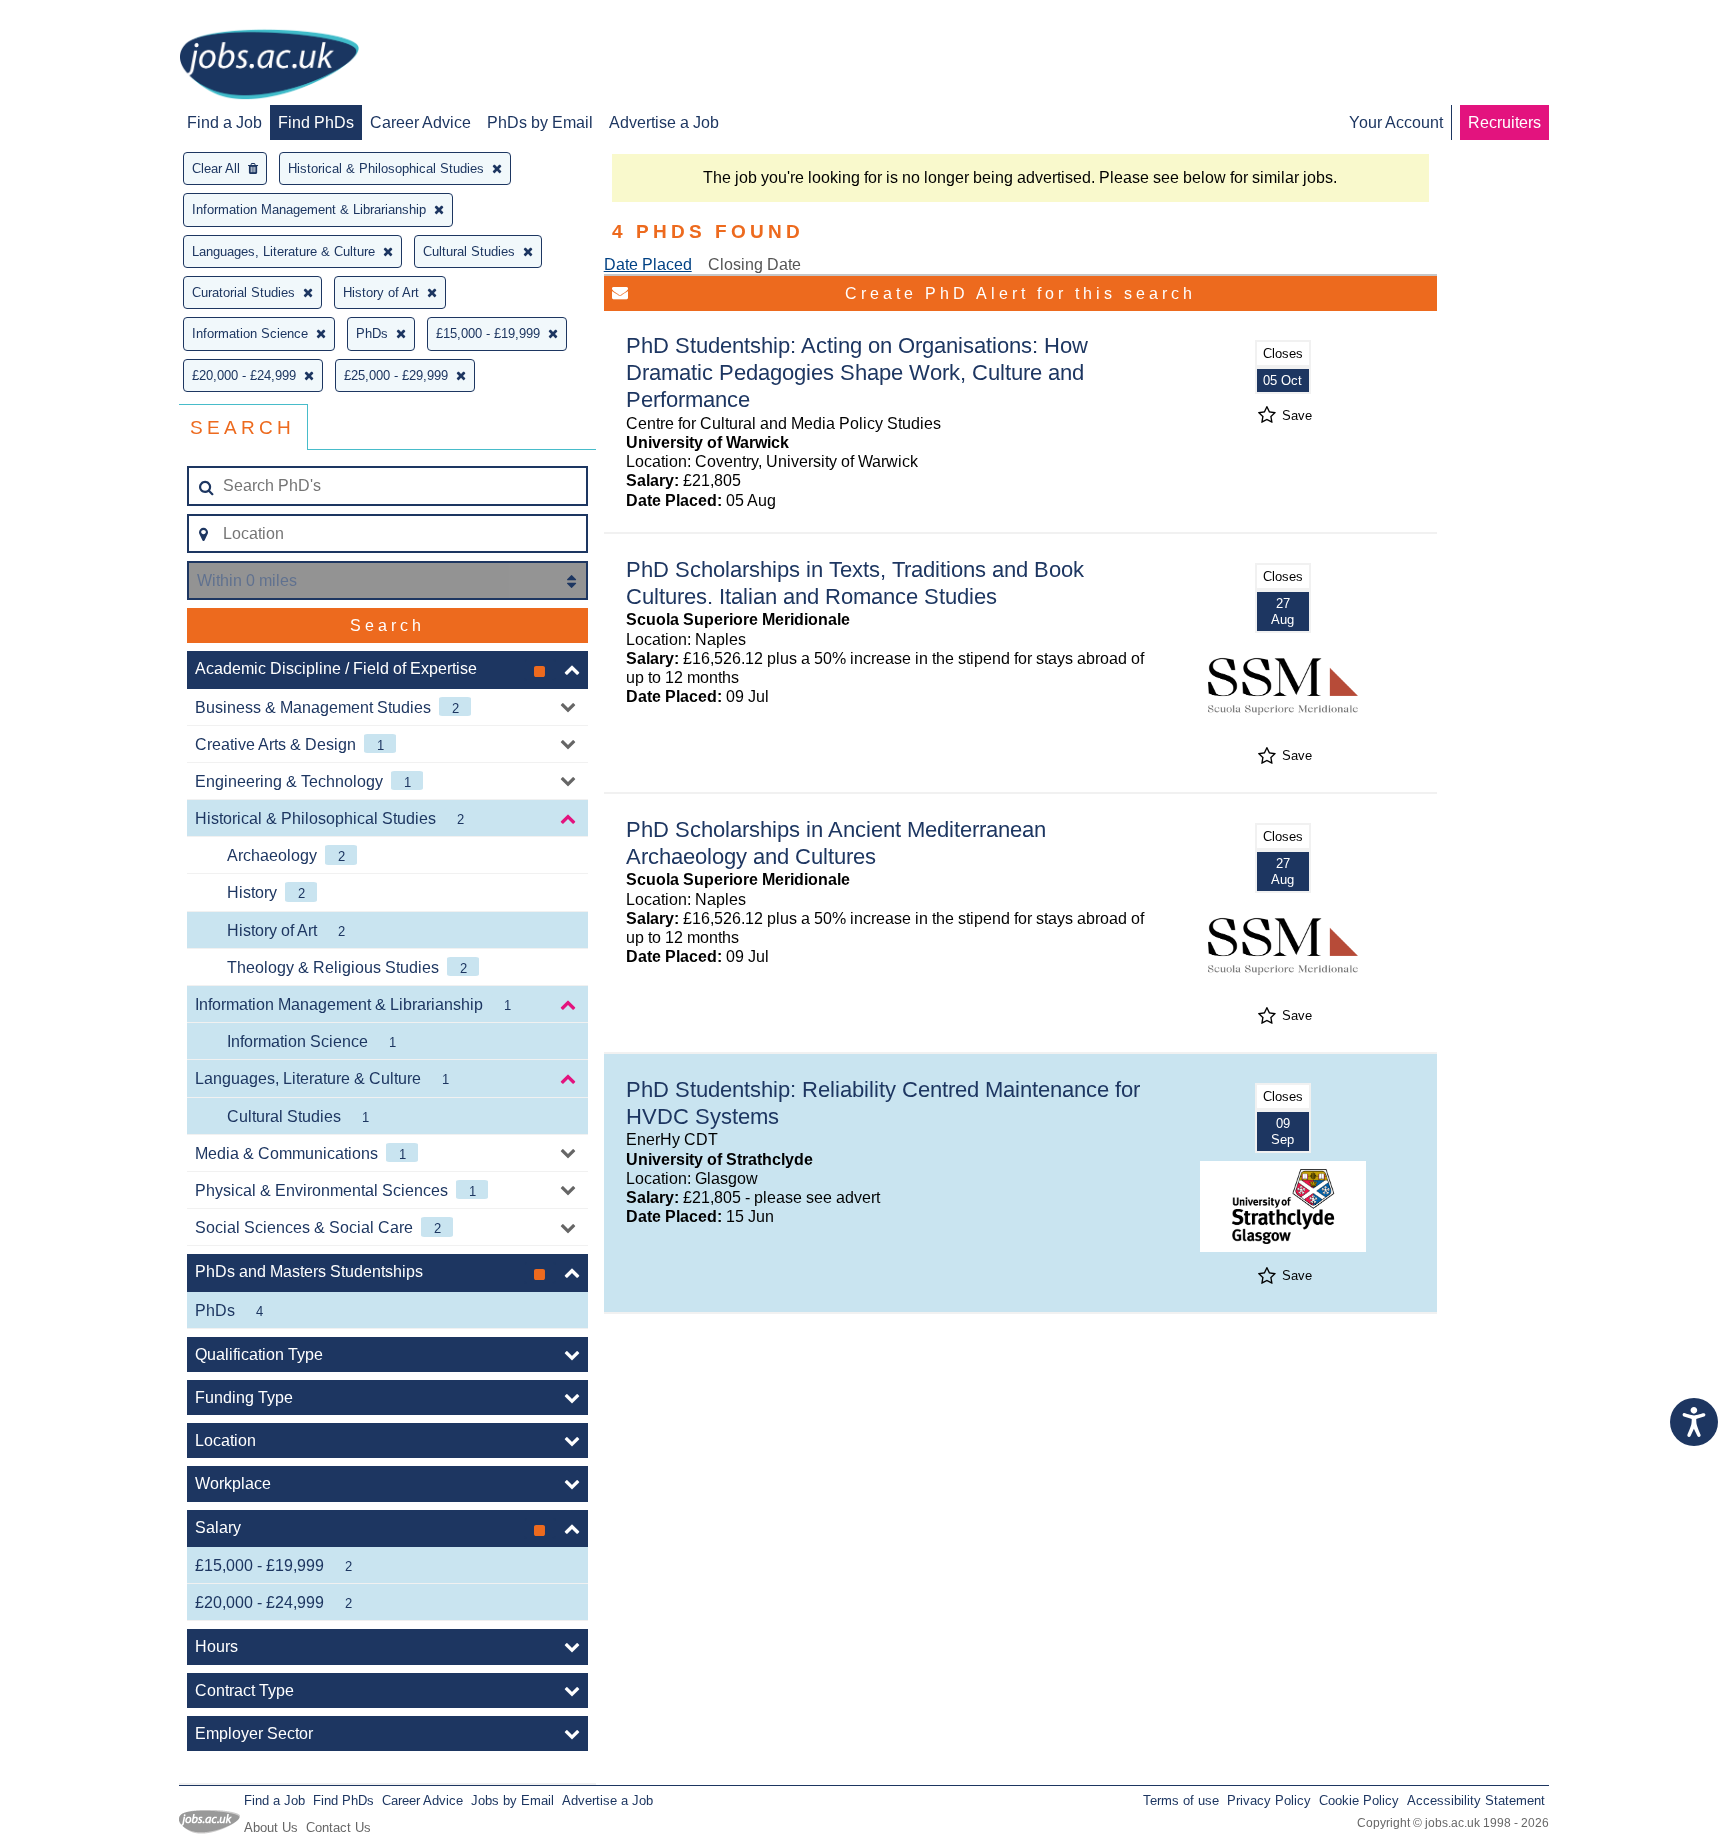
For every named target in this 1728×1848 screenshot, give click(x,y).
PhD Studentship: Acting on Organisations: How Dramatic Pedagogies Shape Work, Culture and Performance (857, 372)
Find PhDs (316, 122)
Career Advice (420, 122)
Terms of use (1181, 1800)
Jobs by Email (512, 1800)
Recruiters (1504, 122)
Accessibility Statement (1476, 1800)
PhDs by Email (540, 122)
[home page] (269, 66)
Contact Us (338, 1827)
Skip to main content (80, 17)
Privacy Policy (1269, 1800)
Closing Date (754, 264)
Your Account (1396, 122)
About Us (271, 1827)
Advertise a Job (664, 122)
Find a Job (224, 122)
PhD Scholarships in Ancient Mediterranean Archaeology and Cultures (836, 843)
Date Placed (648, 264)
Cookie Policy (1359, 1800)
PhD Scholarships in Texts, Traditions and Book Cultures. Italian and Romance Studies (855, 583)
